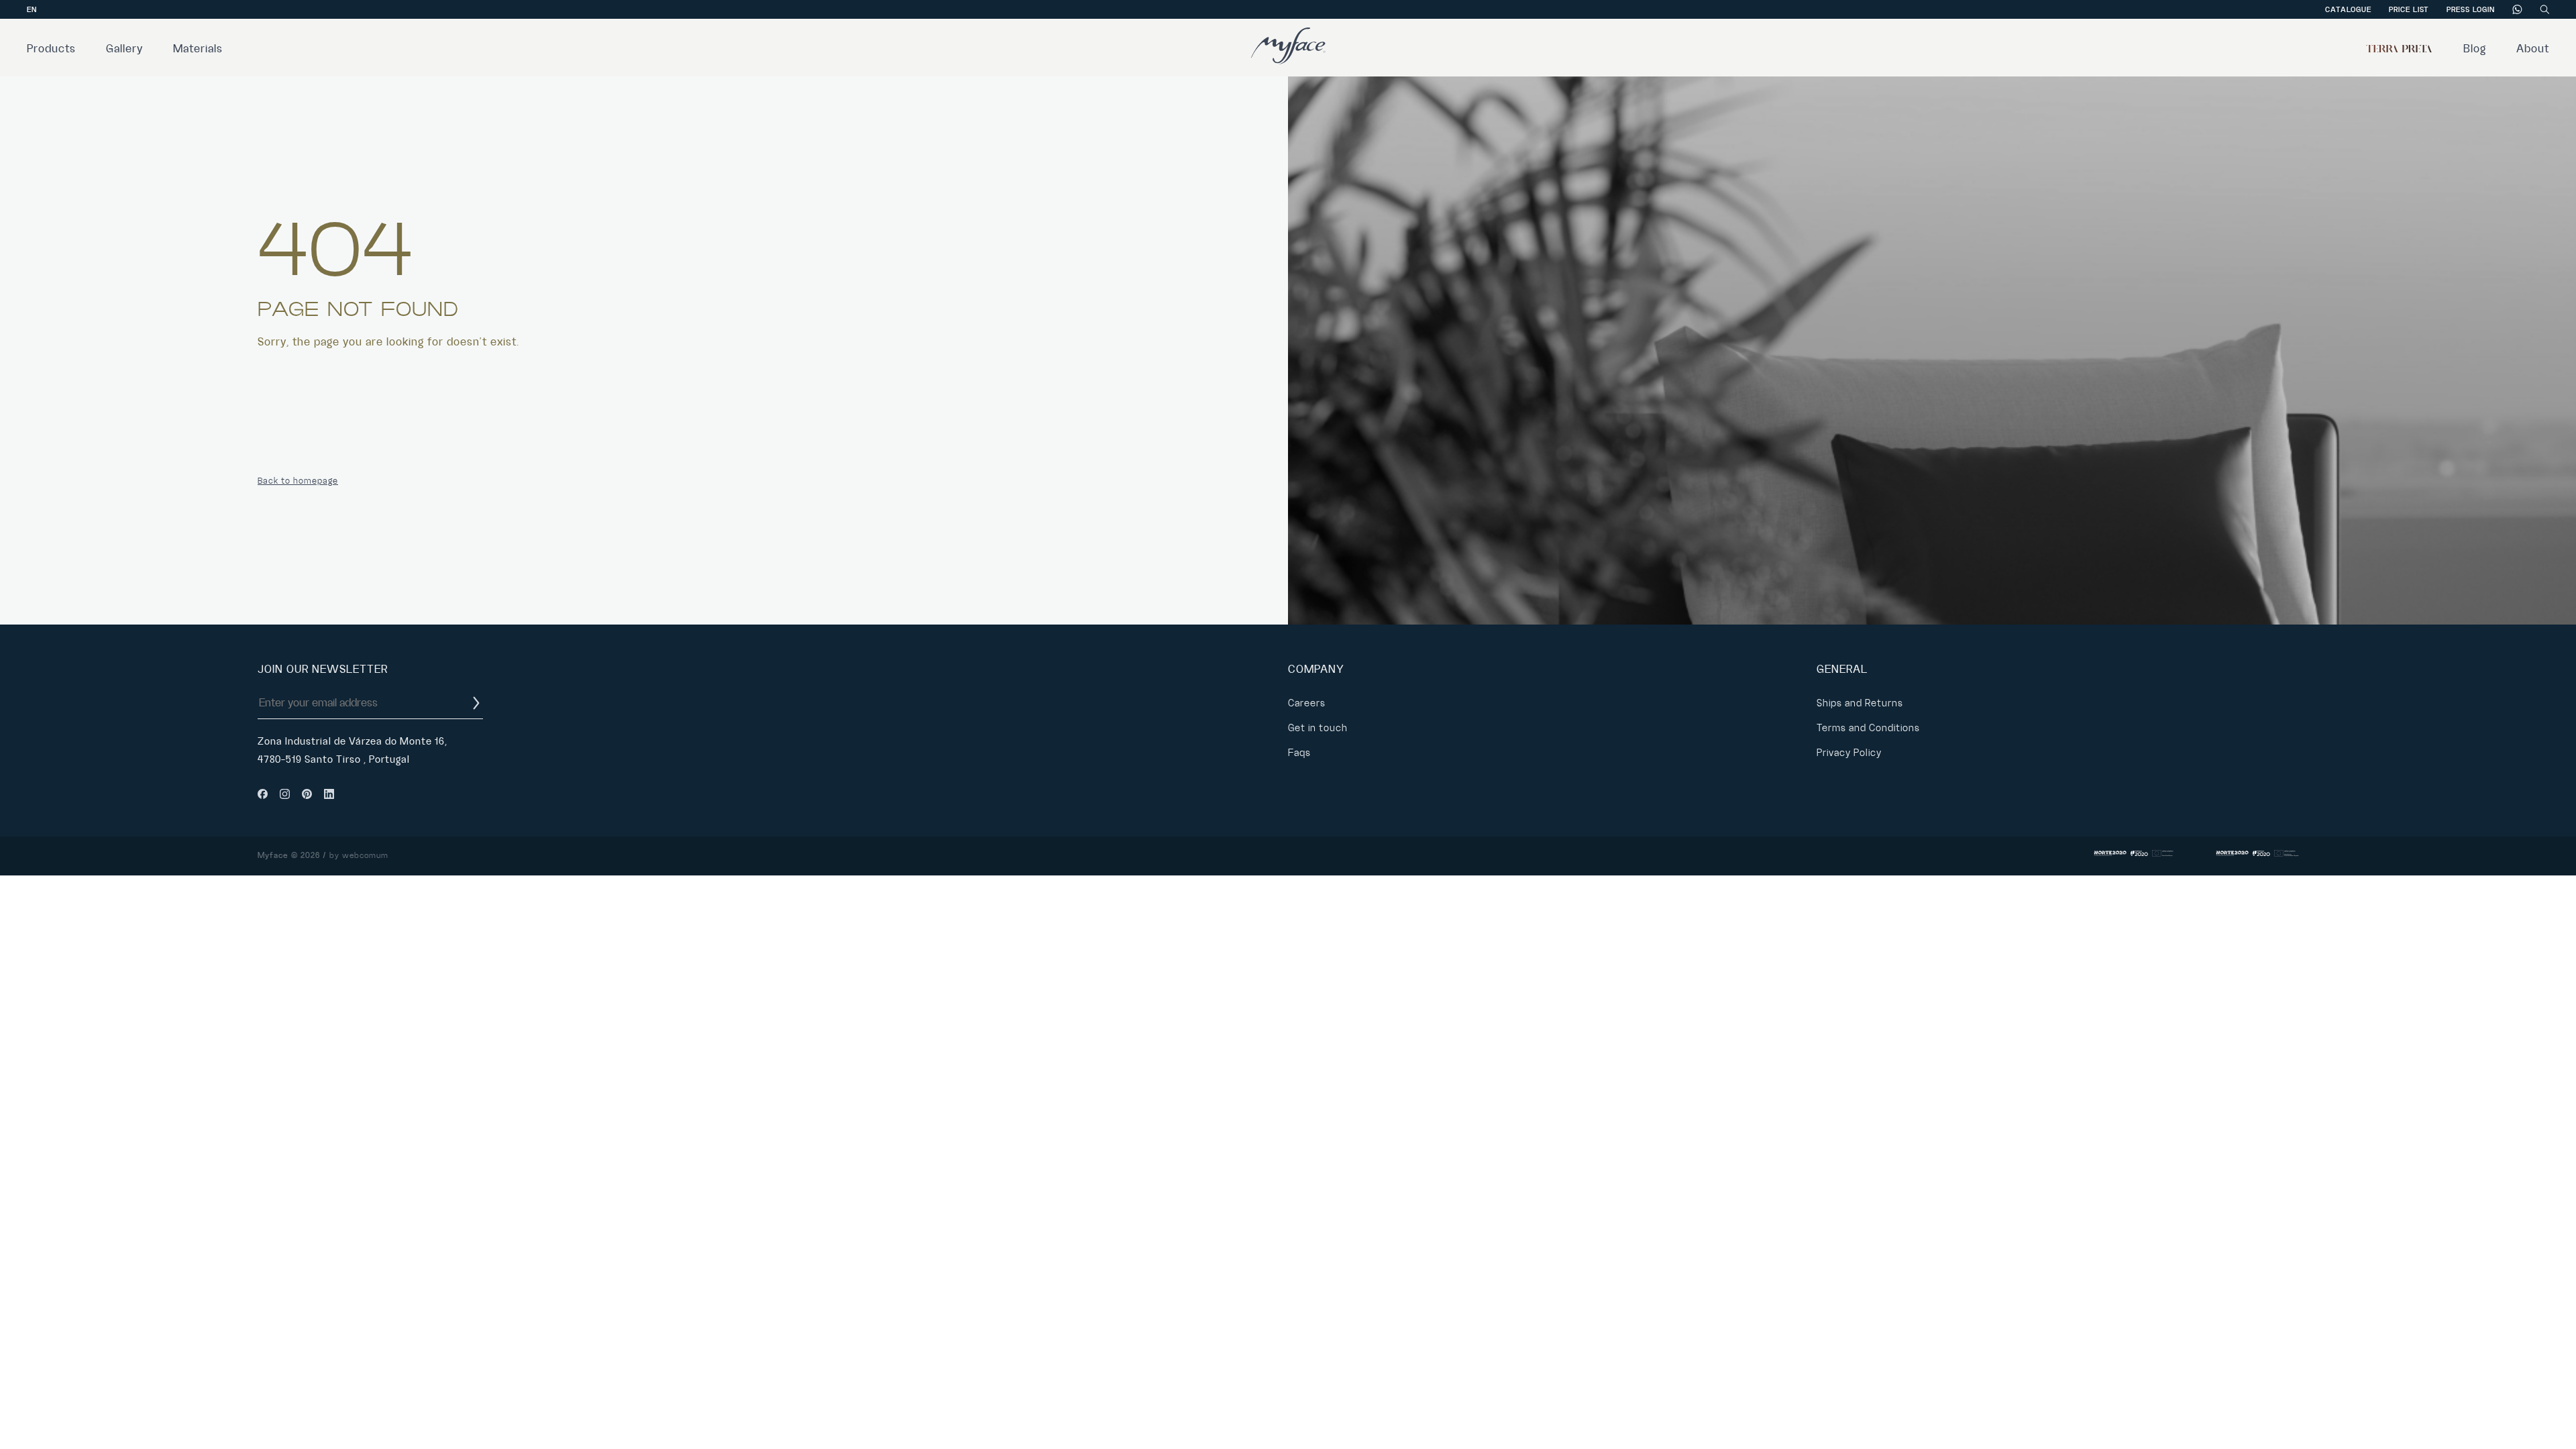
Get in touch (1318, 728)
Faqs (1299, 753)
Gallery (124, 49)
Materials (198, 49)
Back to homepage (298, 481)
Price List (2409, 9)
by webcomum (359, 856)
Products (51, 49)
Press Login (2471, 9)
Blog (2475, 49)
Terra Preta (2400, 49)
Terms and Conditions (1868, 728)
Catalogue (2348, 9)
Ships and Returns (1860, 703)
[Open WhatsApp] (2542, 1415)
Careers (1307, 703)
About (2533, 49)
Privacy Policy (1849, 753)
